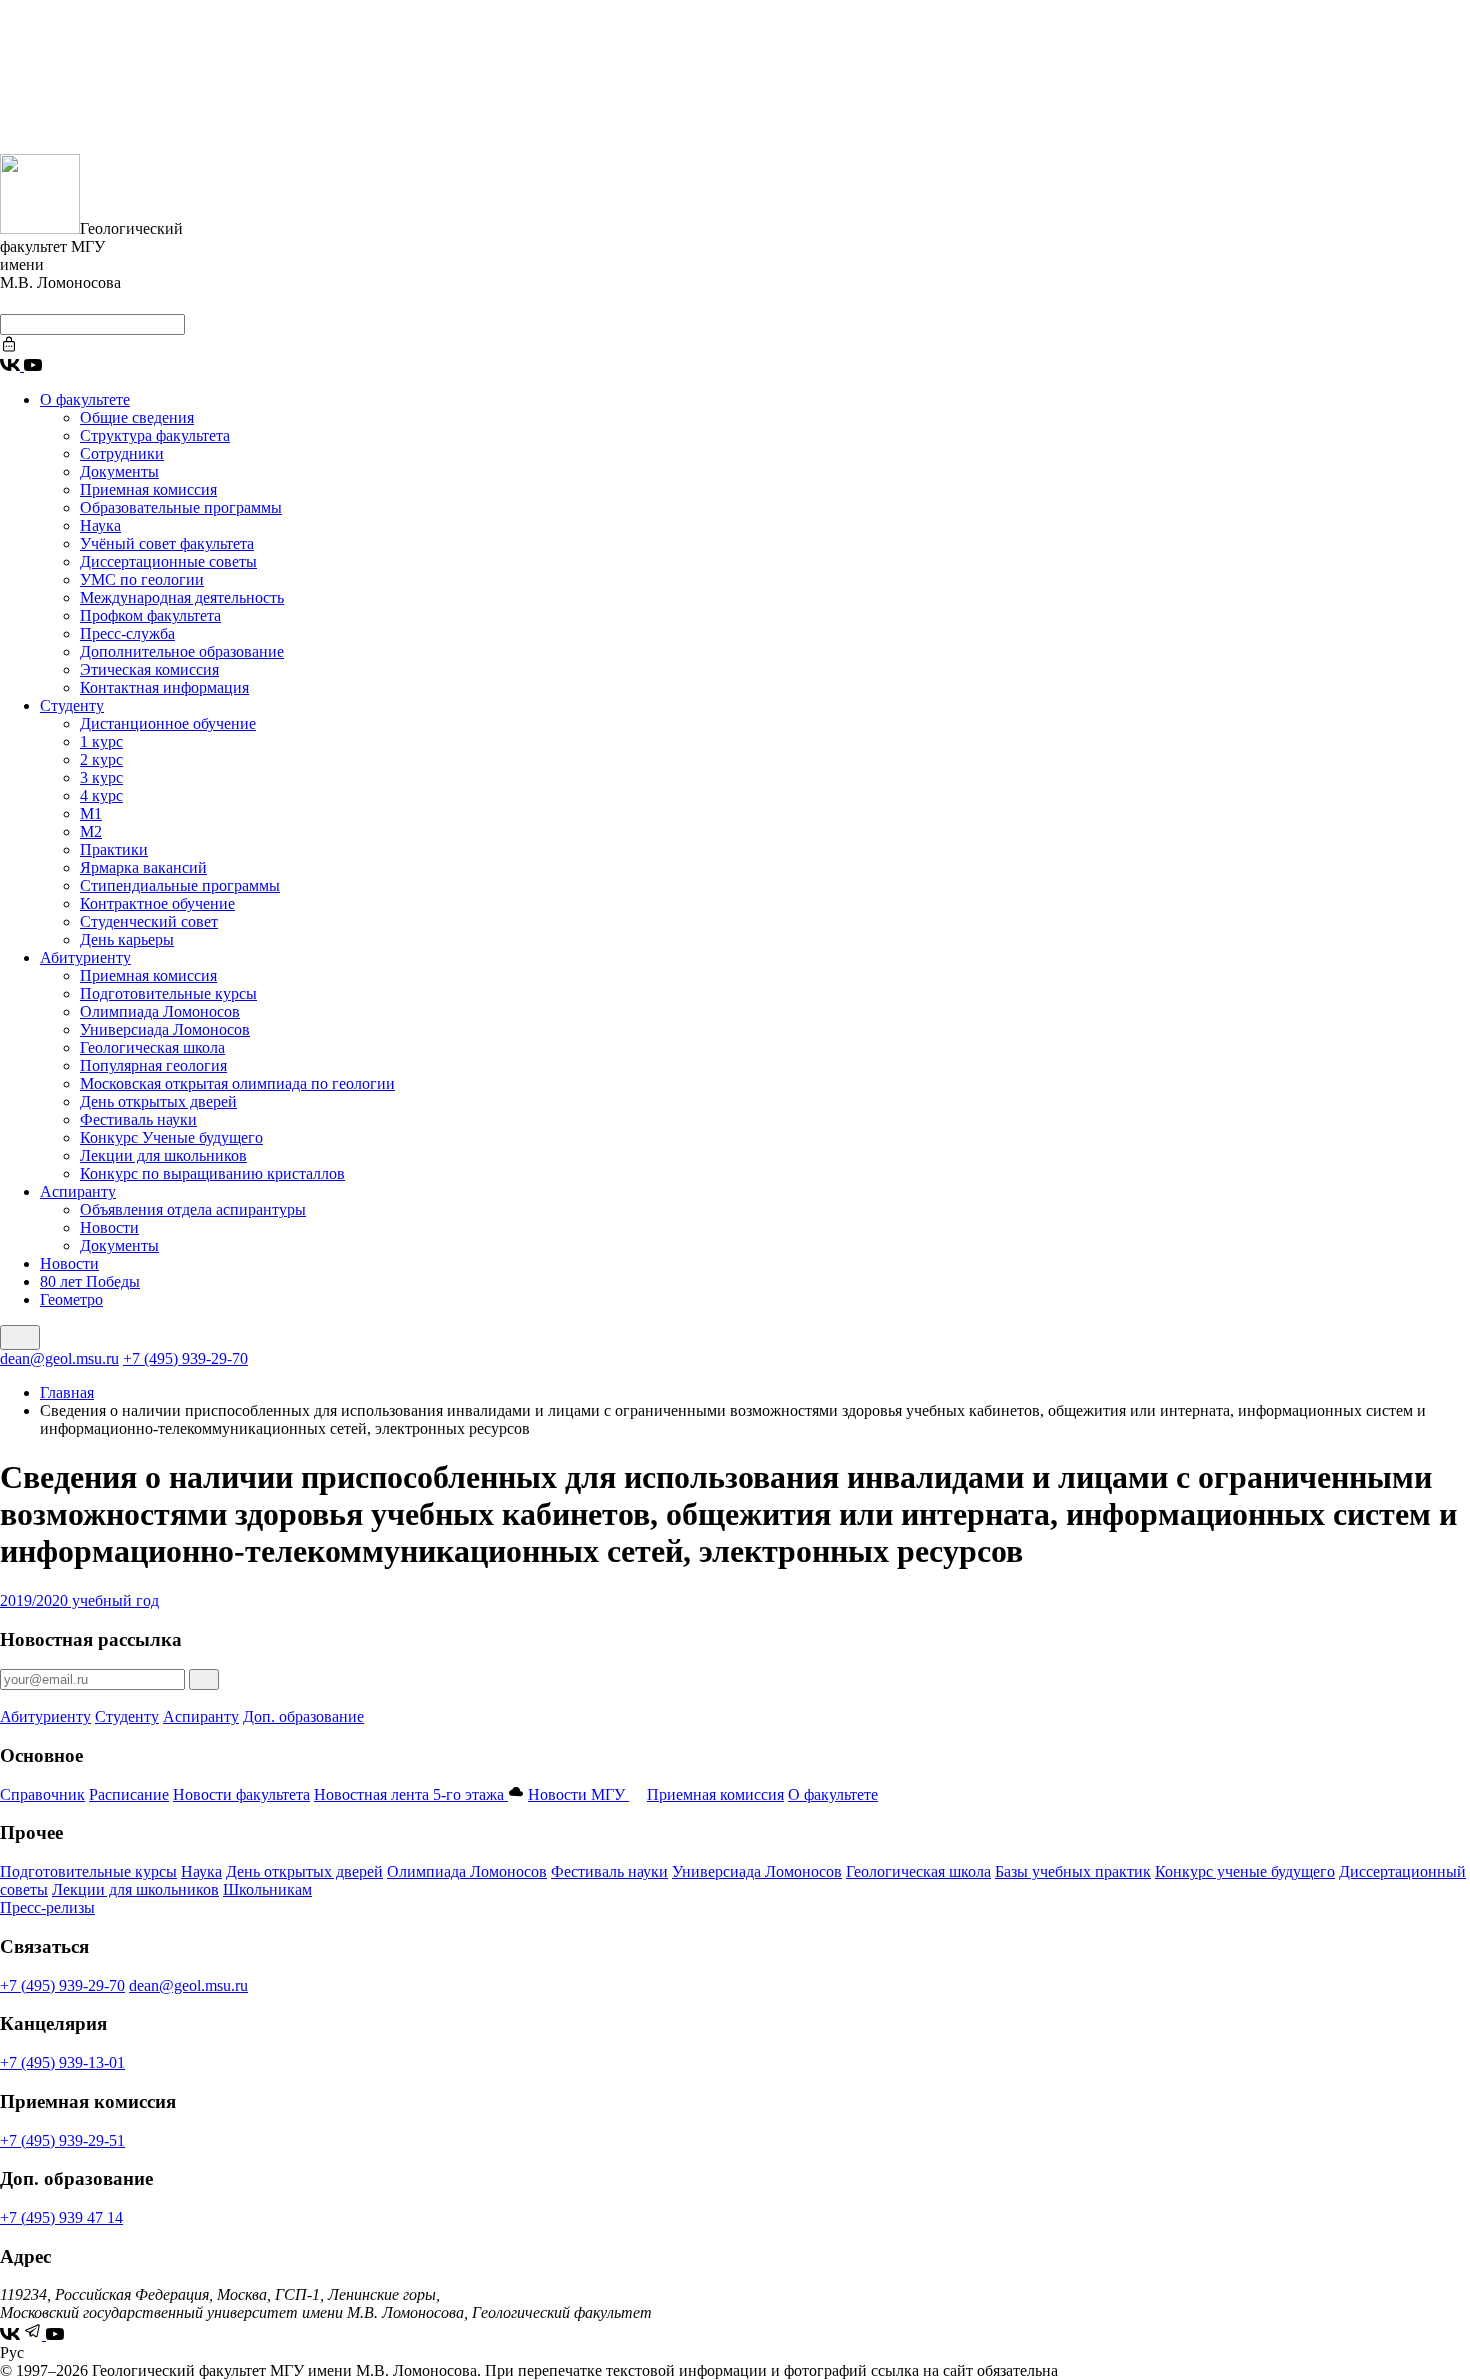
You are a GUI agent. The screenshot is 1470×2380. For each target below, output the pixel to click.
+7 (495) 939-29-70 (185, 1358)
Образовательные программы (181, 507)
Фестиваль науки (138, 1119)
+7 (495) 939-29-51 (62, 2140)
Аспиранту (78, 1191)
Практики (114, 849)
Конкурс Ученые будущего (171, 1137)
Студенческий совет (149, 921)
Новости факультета (241, 1794)
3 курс (101, 777)
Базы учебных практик (1073, 1871)
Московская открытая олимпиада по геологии (237, 1083)
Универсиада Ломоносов (165, 1029)
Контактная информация (164, 687)
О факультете (85, 399)
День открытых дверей (158, 1101)
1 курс (101, 741)
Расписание (129, 1794)
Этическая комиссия (149, 669)
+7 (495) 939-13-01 (62, 2062)
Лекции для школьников (163, 1155)
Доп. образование (303, 1716)
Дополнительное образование (182, 651)
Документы (119, 471)
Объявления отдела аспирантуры (193, 1209)
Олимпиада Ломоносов (160, 1011)
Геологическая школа (152, 1047)
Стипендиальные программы (180, 885)
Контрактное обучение (157, 903)
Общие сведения (137, 417)
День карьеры (127, 939)
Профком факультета (150, 615)
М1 (91, 813)
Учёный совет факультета (167, 543)
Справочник (42, 1794)
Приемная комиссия (148, 489)
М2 (91, 831)
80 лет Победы (90, 1281)
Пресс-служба (127, 633)
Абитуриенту (85, 957)
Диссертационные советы (168, 561)
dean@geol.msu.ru (59, 1358)
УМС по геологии (142, 579)
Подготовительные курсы (168, 993)
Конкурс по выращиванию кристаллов (212, 1173)
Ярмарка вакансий (143, 867)
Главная (67, 1392)
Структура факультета (155, 435)
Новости (109, 1227)
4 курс (101, 795)
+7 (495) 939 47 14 (61, 2217)
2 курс (101, 759)
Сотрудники (122, 453)
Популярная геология (153, 1065)
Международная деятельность (182, 597)
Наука (100, 525)
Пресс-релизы (47, 1907)
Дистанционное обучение (168, 723)
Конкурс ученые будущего (1245, 1871)
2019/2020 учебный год (79, 1600)
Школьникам (267, 1889)
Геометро (71, 1299)
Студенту (72, 705)
